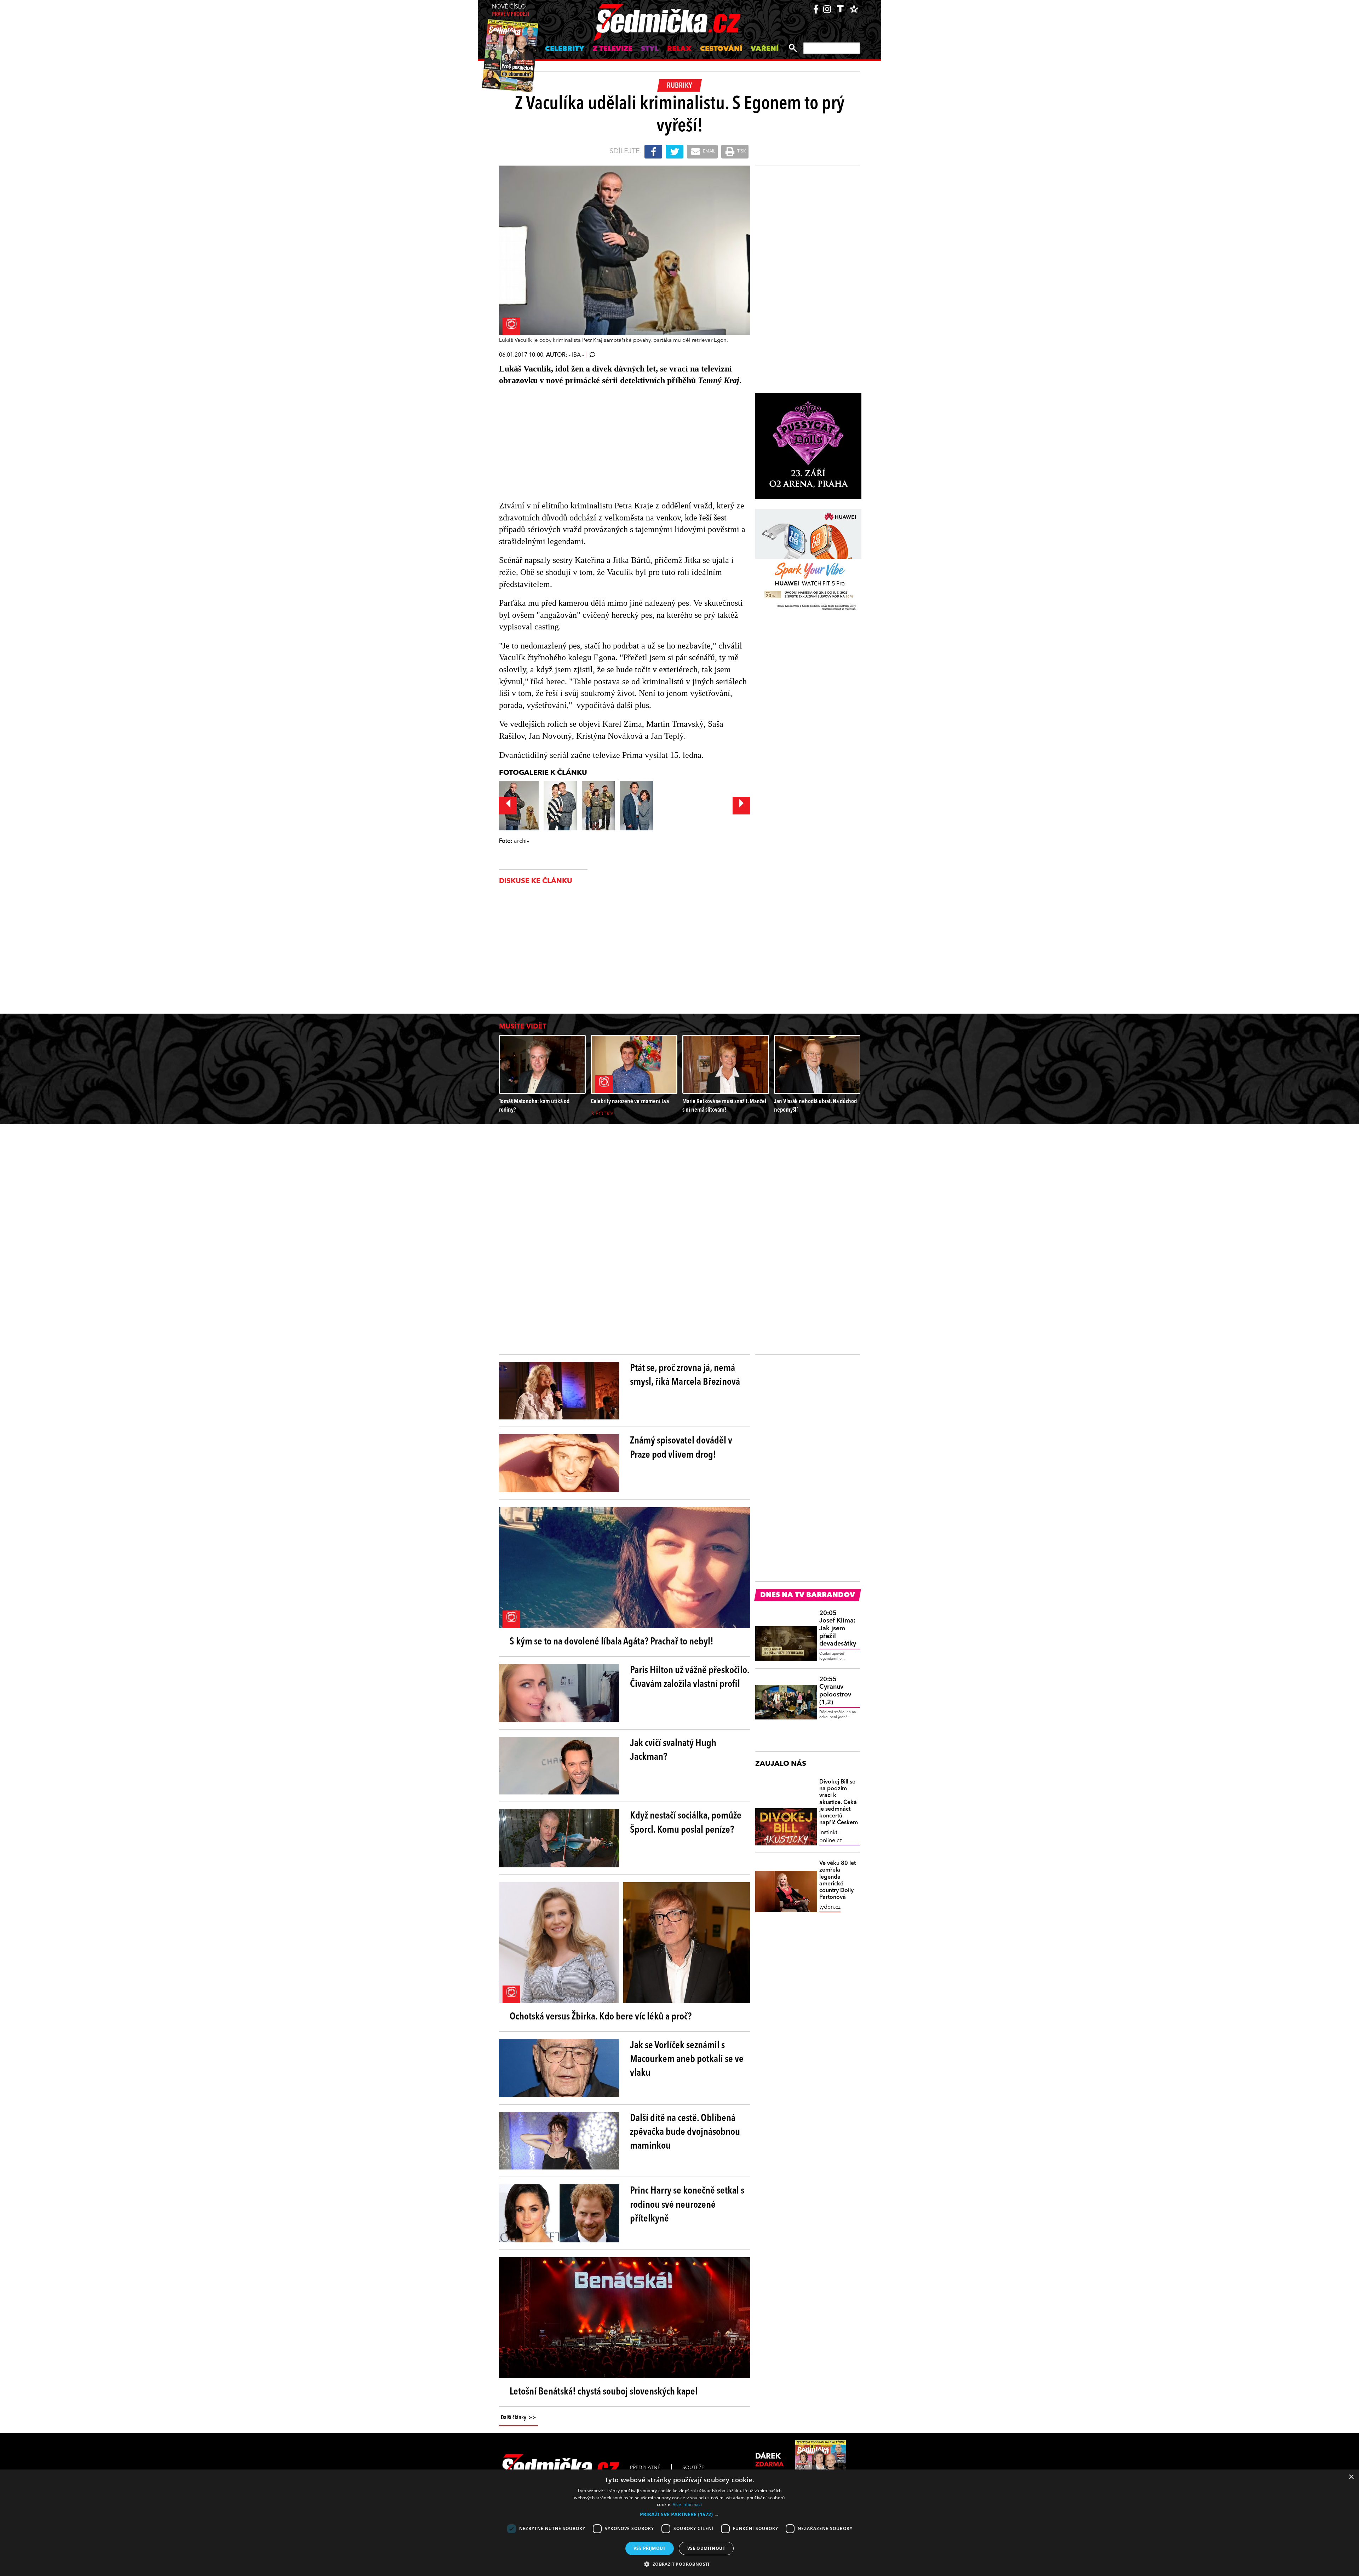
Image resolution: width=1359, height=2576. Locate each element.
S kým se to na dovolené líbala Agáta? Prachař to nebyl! (612, 1642)
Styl (650, 49)
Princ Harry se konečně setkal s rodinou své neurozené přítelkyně (687, 2205)
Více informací (687, 2504)
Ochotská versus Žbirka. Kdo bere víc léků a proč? (601, 2017)
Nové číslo (511, 11)
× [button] (1351, 2477)
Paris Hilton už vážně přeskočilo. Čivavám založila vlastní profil (690, 1678)
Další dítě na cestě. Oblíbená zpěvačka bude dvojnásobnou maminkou (685, 2132)
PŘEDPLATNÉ (645, 2468)
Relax (679, 49)
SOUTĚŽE (693, 2468)
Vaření (765, 49)
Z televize (613, 49)
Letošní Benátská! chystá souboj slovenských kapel (604, 2392)
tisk (741, 151)
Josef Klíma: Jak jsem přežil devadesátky (838, 1629)
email (709, 151)
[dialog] (679, 2523)
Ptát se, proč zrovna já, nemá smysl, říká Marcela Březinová (685, 1375)
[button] (679, 2514)
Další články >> (518, 2418)
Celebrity (565, 49)
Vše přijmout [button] (650, 2548)
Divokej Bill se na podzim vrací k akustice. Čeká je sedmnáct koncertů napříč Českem (839, 1802)
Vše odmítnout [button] (706, 2548)
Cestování (721, 49)
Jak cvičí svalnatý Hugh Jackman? (673, 1750)
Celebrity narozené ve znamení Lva (630, 1102)
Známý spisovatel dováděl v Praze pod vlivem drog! (681, 1448)
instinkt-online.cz (831, 1837)
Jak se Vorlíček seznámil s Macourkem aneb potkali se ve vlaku (687, 2059)
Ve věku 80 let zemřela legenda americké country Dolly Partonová (838, 1880)
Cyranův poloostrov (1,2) (835, 1691)
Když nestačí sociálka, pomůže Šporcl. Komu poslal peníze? (686, 1823)
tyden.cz (830, 1907)
